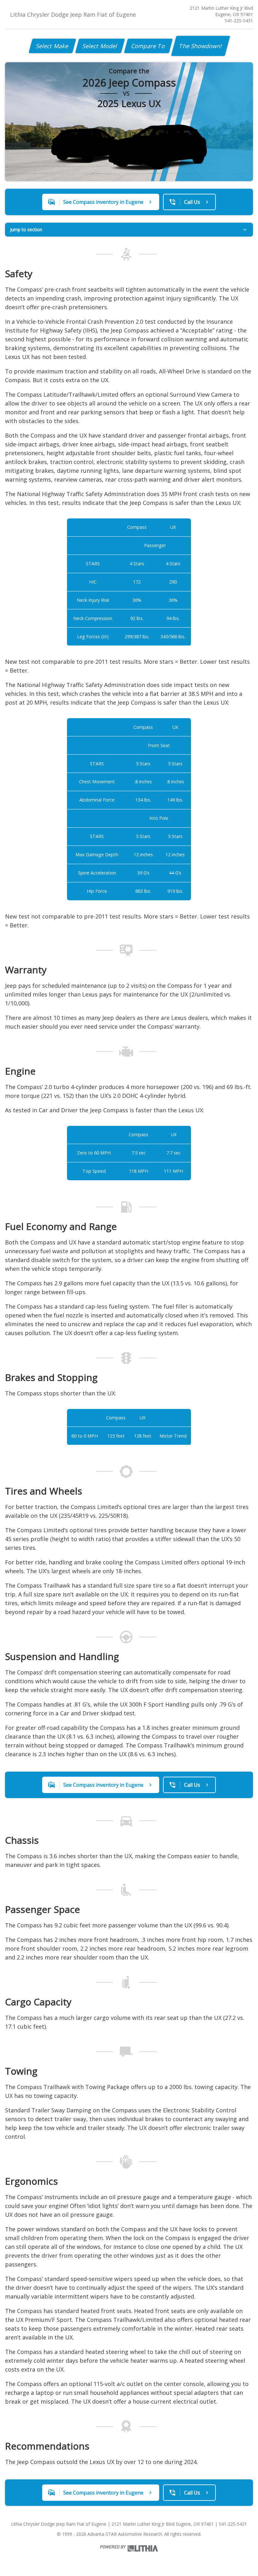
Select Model (100, 46)
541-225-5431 (239, 21)
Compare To (148, 46)
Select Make (52, 46)
